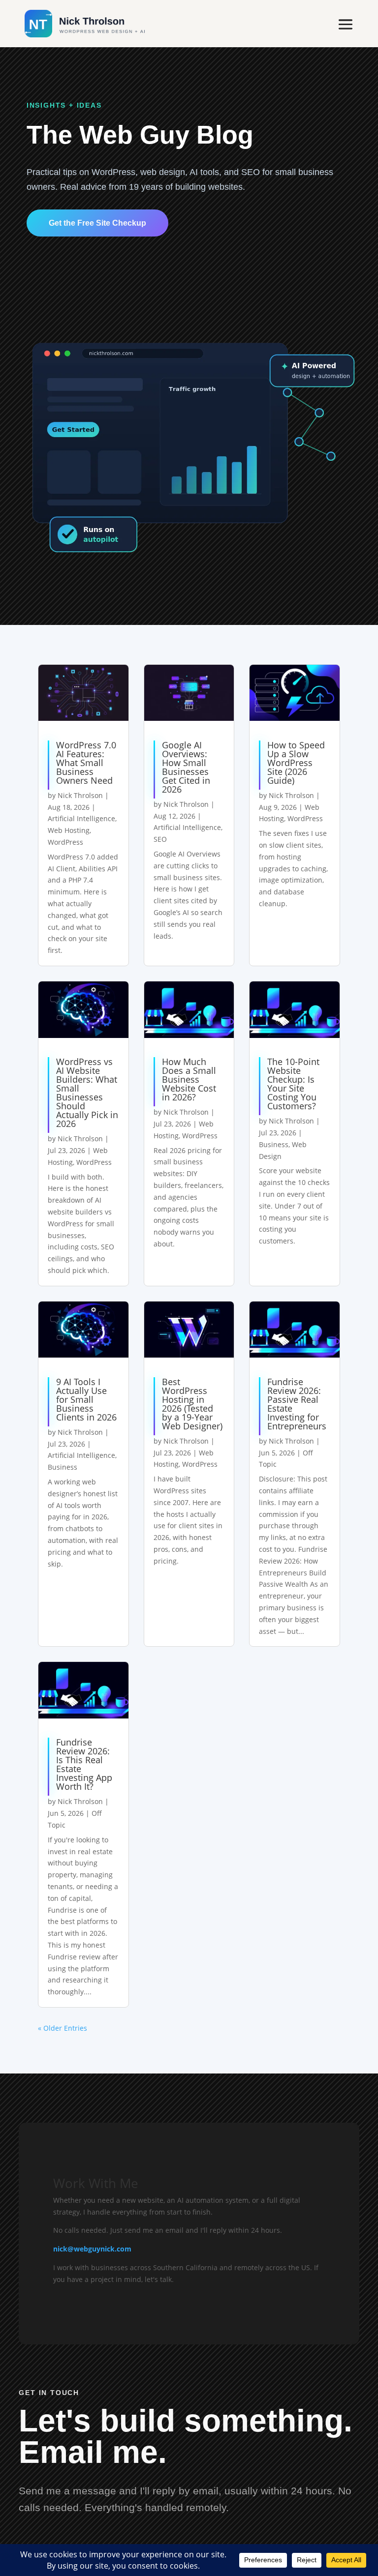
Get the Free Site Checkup (97, 223)
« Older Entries (63, 2028)
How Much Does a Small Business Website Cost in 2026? (189, 1079)
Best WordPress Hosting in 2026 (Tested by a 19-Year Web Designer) (192, 1404)
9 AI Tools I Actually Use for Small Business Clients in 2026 (86, 1399)
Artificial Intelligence (81, 818)
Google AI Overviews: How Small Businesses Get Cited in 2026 (186, 767)
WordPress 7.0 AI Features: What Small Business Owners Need (86, 763)
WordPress (65, 842)
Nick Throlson (80, 795)
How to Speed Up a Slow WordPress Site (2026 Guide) (296, 763)
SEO (160, 839)
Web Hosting (69, 830)
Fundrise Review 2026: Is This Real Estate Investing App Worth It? (84, 1764)
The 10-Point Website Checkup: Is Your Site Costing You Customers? (293, 1084)
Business (274, 1144)
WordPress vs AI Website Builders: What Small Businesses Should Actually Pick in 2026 (87, 1093)
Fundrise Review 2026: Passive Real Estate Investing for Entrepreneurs (297, 1404)
